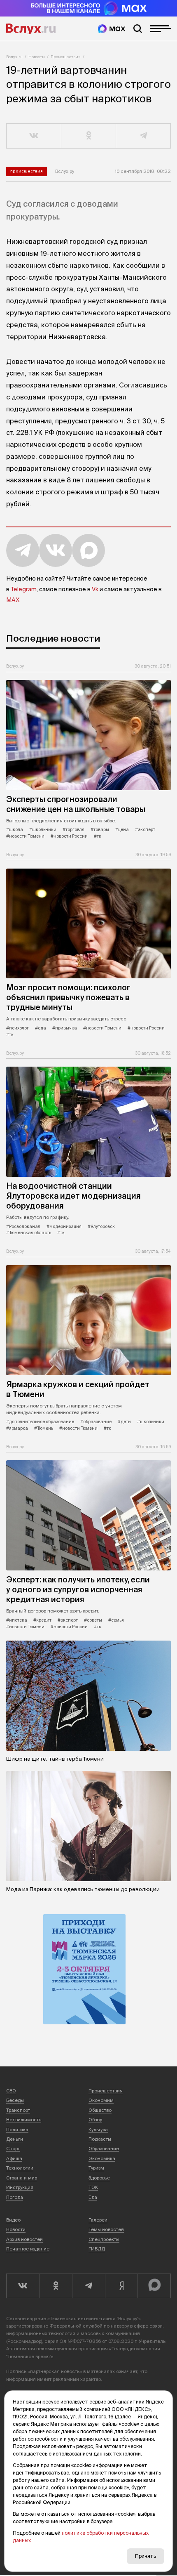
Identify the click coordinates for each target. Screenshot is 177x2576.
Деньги (15, 2139)
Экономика (102, 2158)
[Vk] (23, 2286)
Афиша (14, 2158)
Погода (15, 2197)
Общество (100, 2110)
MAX (13, 600)
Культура (98, 2130)
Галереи (98, 2220)
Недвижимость (24, 2120)
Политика (17, 2130)
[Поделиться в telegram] (143, 136)
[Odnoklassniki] (56, 2286)
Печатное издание (28, 2249)
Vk (95, 589)
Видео (13, 2220)
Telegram (24, 589)
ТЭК (93, 2187)
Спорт (13, 2149)
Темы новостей (106, 2229)
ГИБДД (97, 2249)
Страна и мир (22, 2178)
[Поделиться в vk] (34, 136)
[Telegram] (88, 2286)
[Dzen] (121, 2286)
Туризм (96, 2168)
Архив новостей (24, 2239)
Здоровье (99, 2178)
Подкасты (100, 2139)
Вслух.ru (31, 29)
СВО (11, 2091)
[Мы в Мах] (112, 29)
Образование (104, 2149)
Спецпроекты (104, 2239)
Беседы (15, 2100)
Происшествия (66, 57)
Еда (93, 2197)
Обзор (95, 2120)
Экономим (101, 2100)
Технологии (20, 2168)
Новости (37, 57)
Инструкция (20, 2187)
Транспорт (18, 2110)
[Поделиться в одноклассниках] (89, 136)
